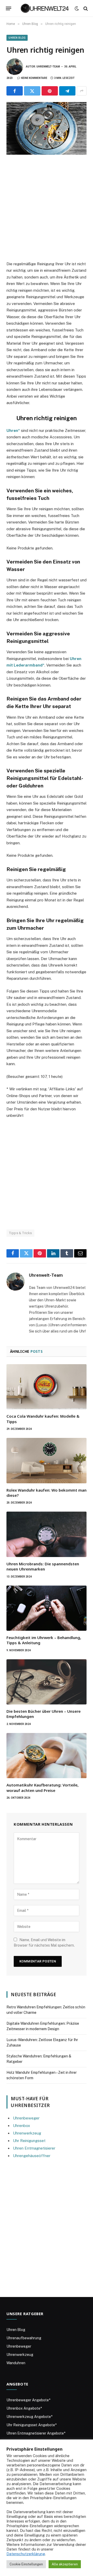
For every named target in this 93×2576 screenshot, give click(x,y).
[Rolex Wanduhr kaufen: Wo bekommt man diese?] (47, 1460)
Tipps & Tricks (20, 1233)
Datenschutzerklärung (26, 2554)
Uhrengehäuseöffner (32, 2156)
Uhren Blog (17, 38)
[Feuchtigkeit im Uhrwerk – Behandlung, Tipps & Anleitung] (47, 1608)
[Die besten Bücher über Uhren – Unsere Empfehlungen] (47, 1682)
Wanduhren (16, 2363)
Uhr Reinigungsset (29, 2141)
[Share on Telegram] (67, 91)
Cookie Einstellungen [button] (26, 2564)
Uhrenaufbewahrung (24, 2338)
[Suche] (85, 8)
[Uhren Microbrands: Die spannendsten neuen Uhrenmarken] (47, 1534)
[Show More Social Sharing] (82, 91)
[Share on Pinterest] (50, 91)
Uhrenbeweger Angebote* (28, 2400)
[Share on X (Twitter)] (32, 91)
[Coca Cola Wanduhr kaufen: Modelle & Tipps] (47, 1387)
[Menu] (9, 9)
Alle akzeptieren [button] (65, 2564)
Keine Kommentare (34, 78)
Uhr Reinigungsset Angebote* (32, 2425)
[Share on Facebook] (15, 91)
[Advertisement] (47, 212)
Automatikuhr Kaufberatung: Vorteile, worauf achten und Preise (42, 1787)
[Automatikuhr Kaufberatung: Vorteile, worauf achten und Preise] (47, 1756)
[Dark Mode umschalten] (77, 9)
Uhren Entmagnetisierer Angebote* (36, 2433)
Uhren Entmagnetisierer (34, 2148)
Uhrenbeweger (26, 2118)
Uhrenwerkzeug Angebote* (29, 2417)
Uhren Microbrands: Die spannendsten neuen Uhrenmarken (43, 1566)
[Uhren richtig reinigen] (47, 128)
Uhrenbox (21, 2126)
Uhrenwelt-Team (48, 67)
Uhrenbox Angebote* (24, 2408)
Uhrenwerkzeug (27, 2133)
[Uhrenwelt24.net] (45, 8)
